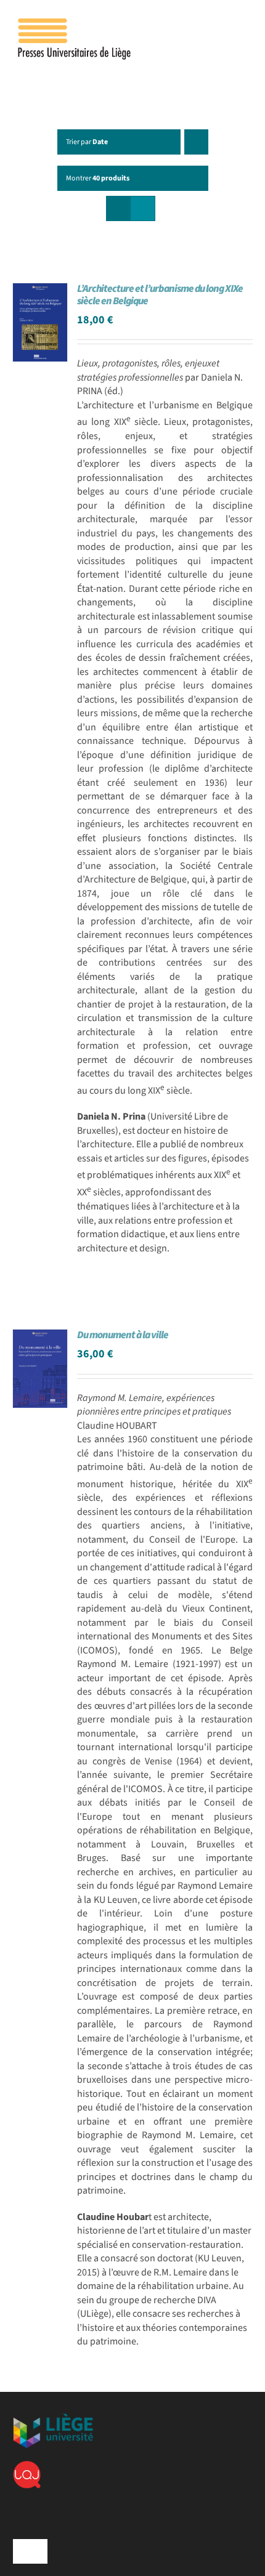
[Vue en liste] (143, 208)
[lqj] (27, 2466)
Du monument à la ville (123, 1335)
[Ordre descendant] (196, 142)
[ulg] (53, 2418)
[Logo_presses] (75, 23)
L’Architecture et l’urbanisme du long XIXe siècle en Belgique (160, 295)
